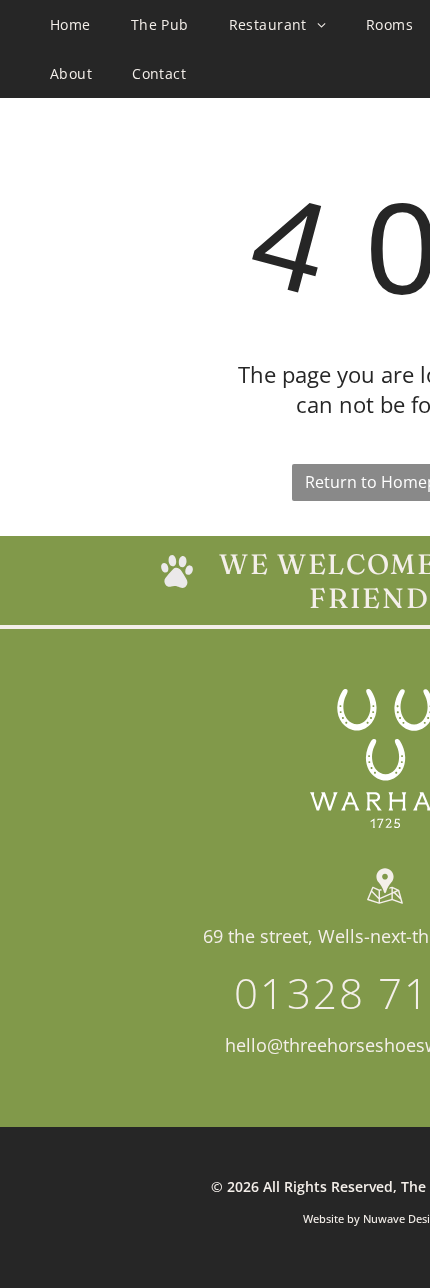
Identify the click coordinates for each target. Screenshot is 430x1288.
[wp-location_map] (385, 904)
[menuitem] (70, 24)
